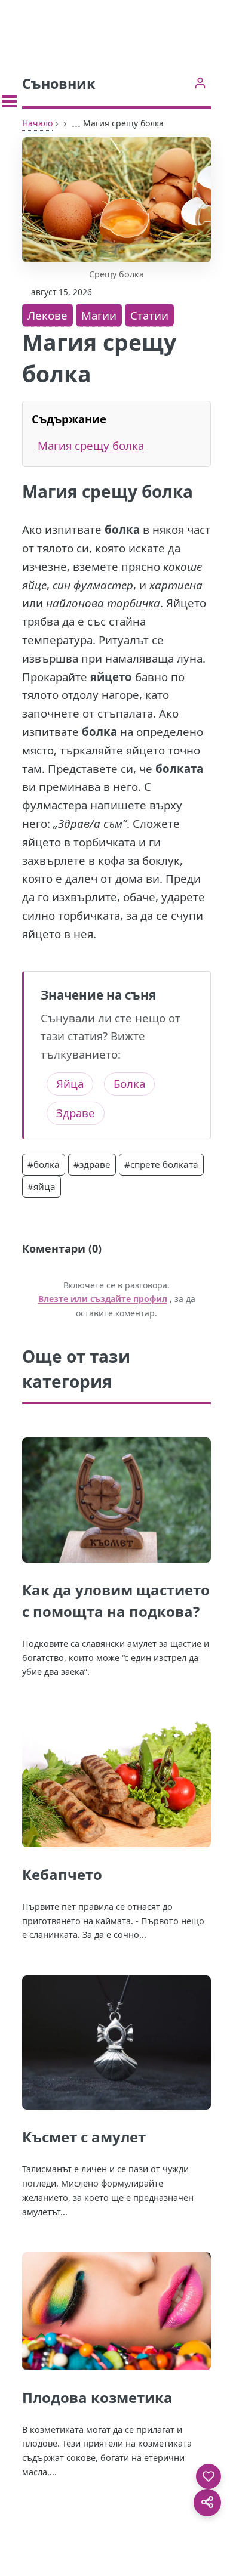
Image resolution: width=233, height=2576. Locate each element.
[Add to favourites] (209, 2476)
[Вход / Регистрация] (200, 83)
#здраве (92, 1164)
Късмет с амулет (84, 2137)
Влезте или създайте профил (103, 1299)
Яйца (70, 1083)
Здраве (76, 1113)
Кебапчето (62, 1874)
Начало (37, 123)
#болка (44, 1164)
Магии (99, 315)
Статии (149, 315)
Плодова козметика (97, 2397)
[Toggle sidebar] (9, 101)
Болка (129, 1083)
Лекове (47, 315)
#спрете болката (161, 1164)
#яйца (42, 1186)
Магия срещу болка (91, 445)
